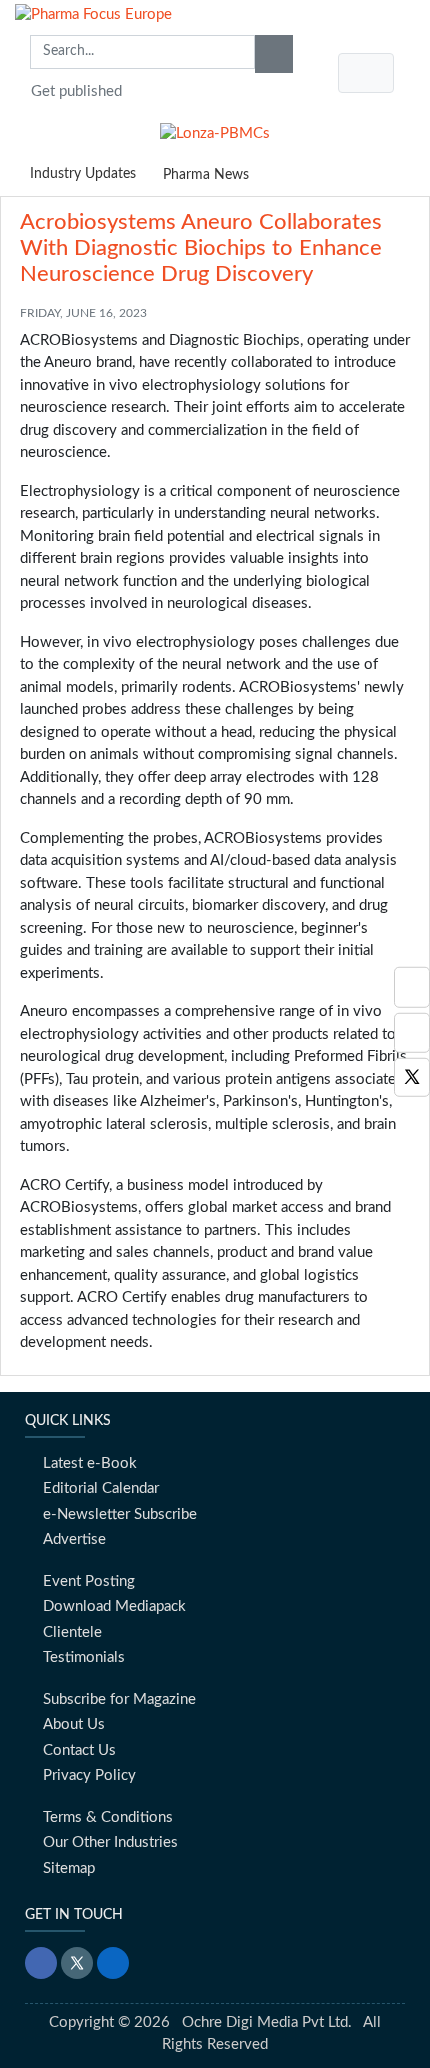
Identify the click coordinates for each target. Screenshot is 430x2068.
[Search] (274, 54)
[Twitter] (412, 1077)
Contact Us (79, 1750)
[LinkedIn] (113, 1963)
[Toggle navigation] (366, 73)
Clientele (72, 1632)
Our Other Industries (110, 1842)
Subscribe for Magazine (119, 1699)
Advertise (74, 1539)
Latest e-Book (90, 1463)
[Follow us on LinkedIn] (412, 987)
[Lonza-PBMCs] (215, 129)
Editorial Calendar (101, 1488)
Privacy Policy (89, 1775)
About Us (74, 1724)
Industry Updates (83, 174)
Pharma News (206, 175)
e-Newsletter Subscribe (120, 1514)
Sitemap (69, 1868)
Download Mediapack (114, 1606)
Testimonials (84, 1657)
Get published (76, 91)
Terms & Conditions (108, 1817)
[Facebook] (412, 1032)
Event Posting (89, 1581)
